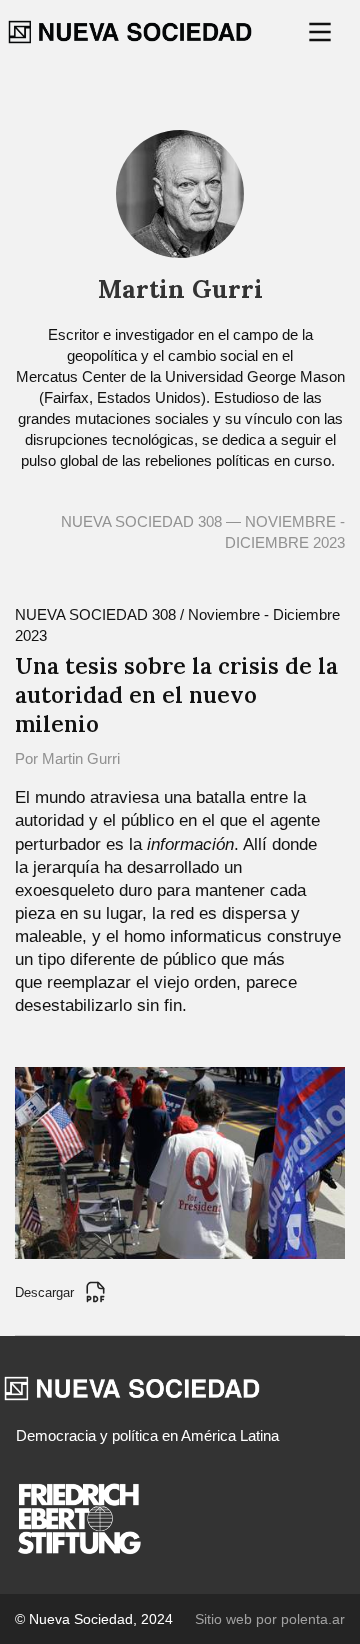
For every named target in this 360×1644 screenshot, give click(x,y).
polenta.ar (313, 1619)
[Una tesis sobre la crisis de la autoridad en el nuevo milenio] (180, 1161)
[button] (322, 32)
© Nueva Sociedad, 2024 (94, 1619)
